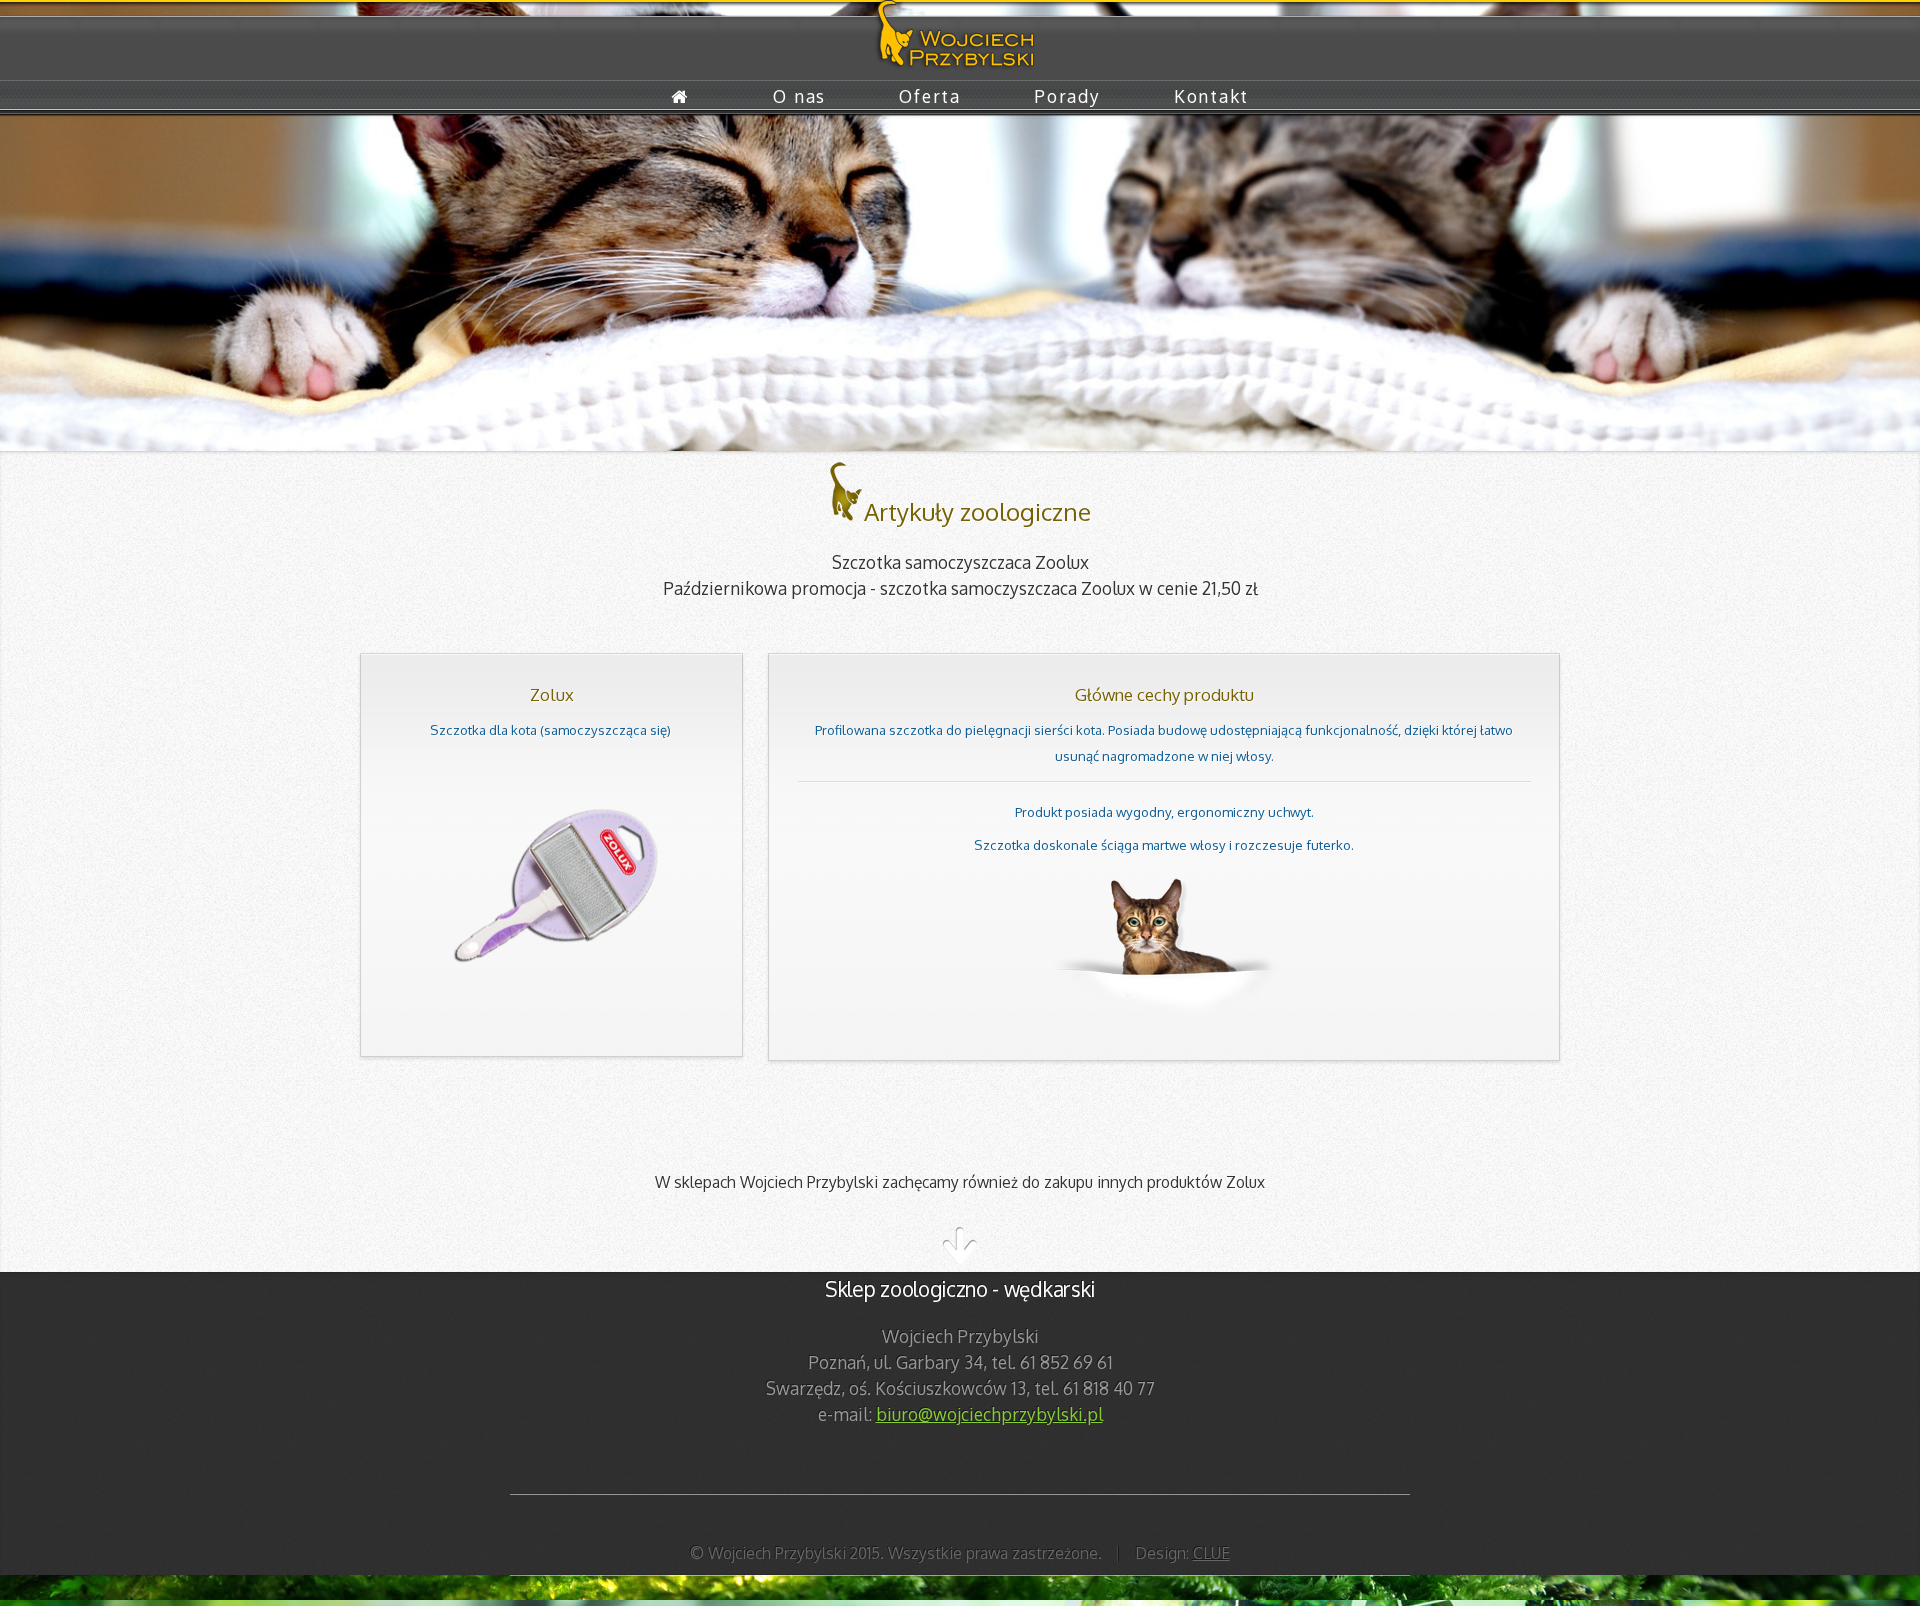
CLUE (1211, 1553)
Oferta (929, 96)
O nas (799, 96)
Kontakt (1211, 96)
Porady (1067, 96)
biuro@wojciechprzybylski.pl (989, 1414)
